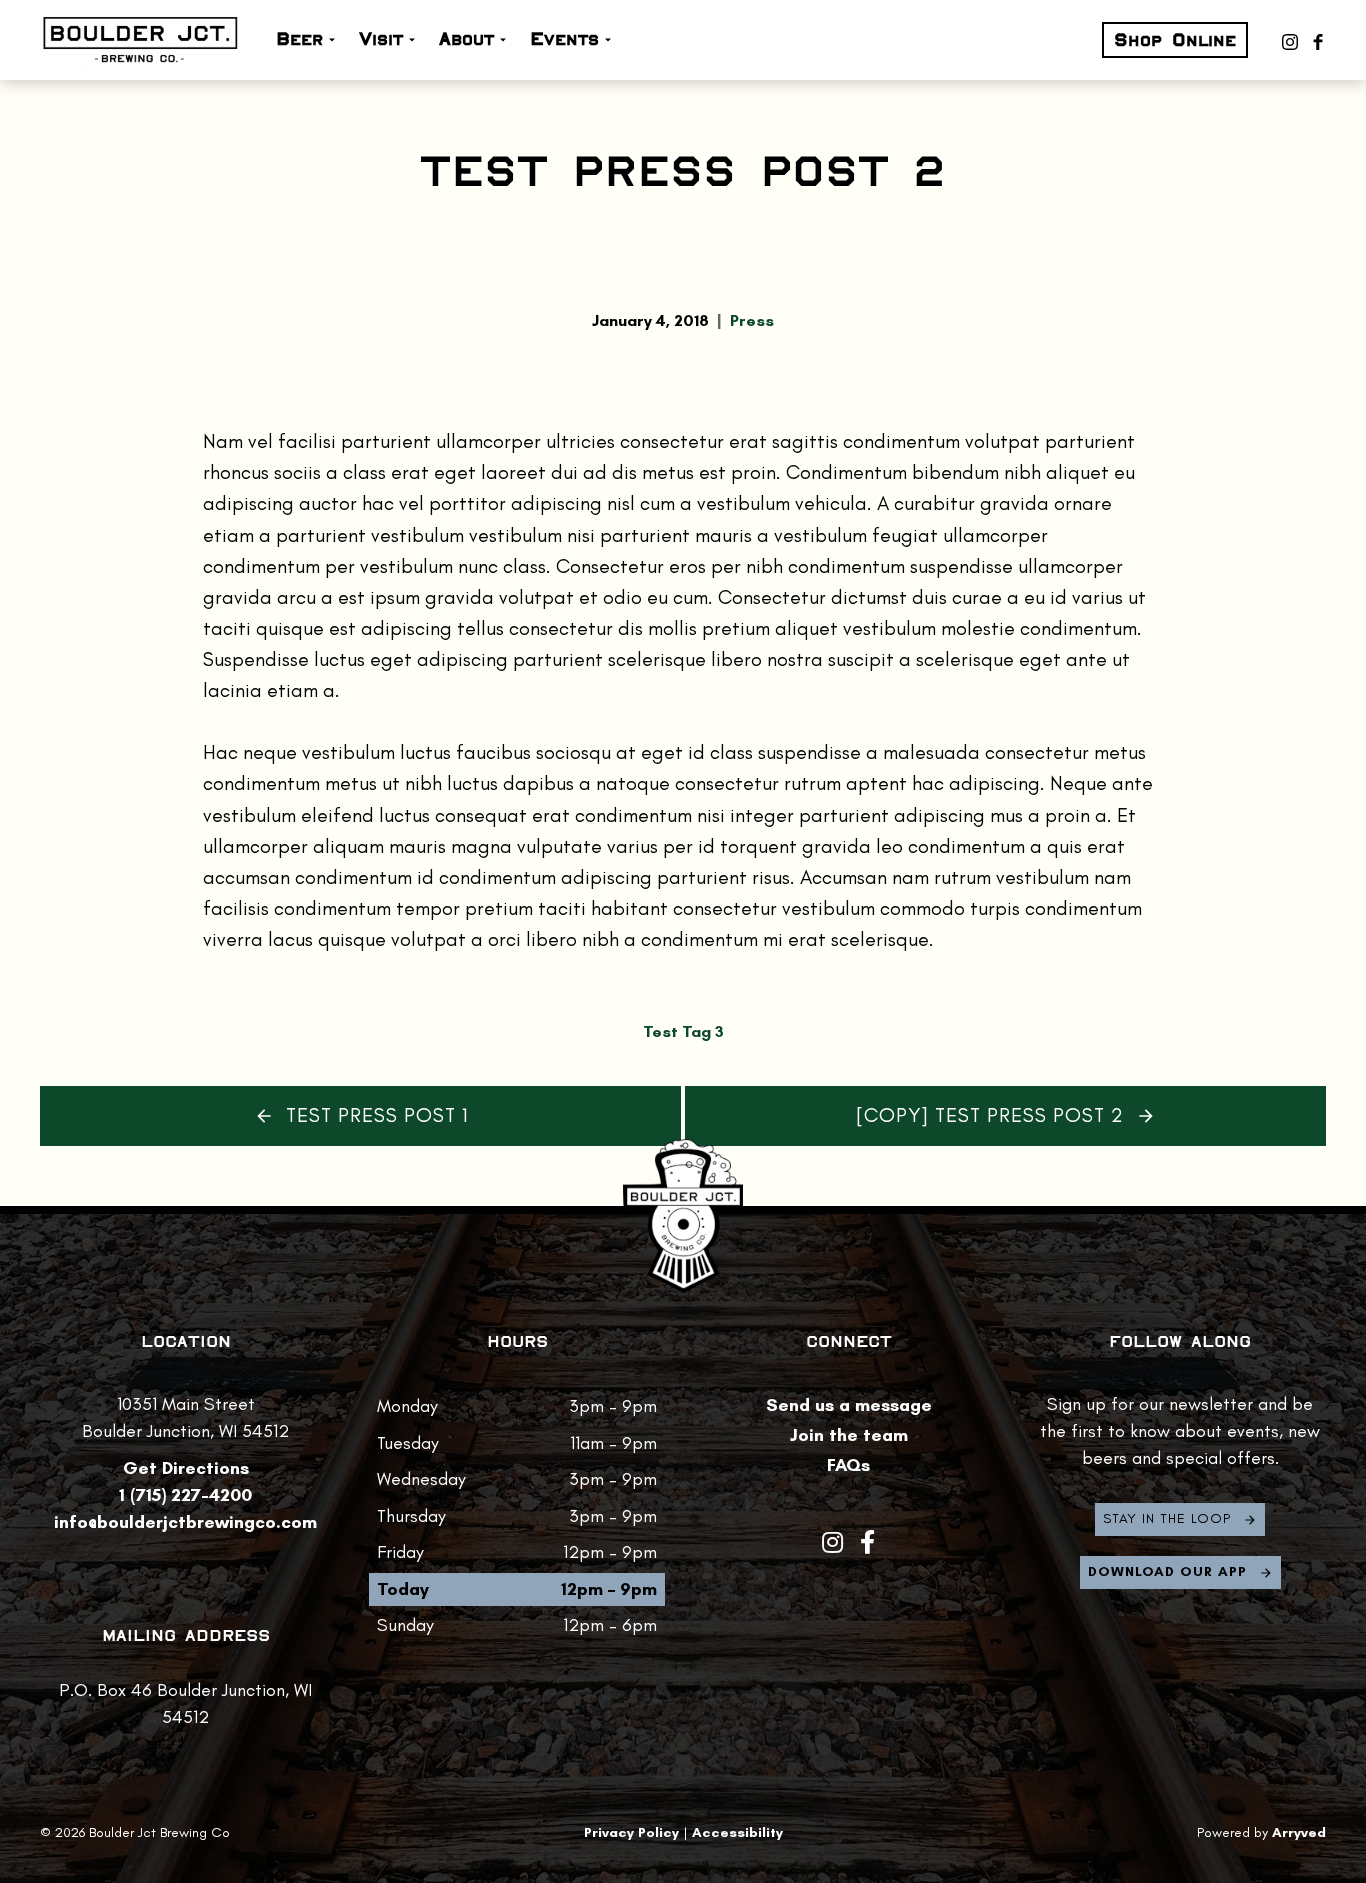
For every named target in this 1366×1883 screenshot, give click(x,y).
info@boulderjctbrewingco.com (185, 1522)
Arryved (1299, 1832)
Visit (381, 39)
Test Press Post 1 (377, 1115)
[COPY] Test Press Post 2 (990, 1115)
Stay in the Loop (1167, 1518)
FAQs (848, 1465)
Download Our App (1167, 1571)
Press (752, 321)
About (466, 39)
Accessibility (737, 1832)
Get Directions (186, 1468)
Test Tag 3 (683, 1032)
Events (564, 39)
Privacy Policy (631, 1832)
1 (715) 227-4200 (185, 1495)
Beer (299, 39)
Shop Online (1175, 40)
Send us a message (849, 1405)
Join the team (849, 1435)
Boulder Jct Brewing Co (140, 40)
